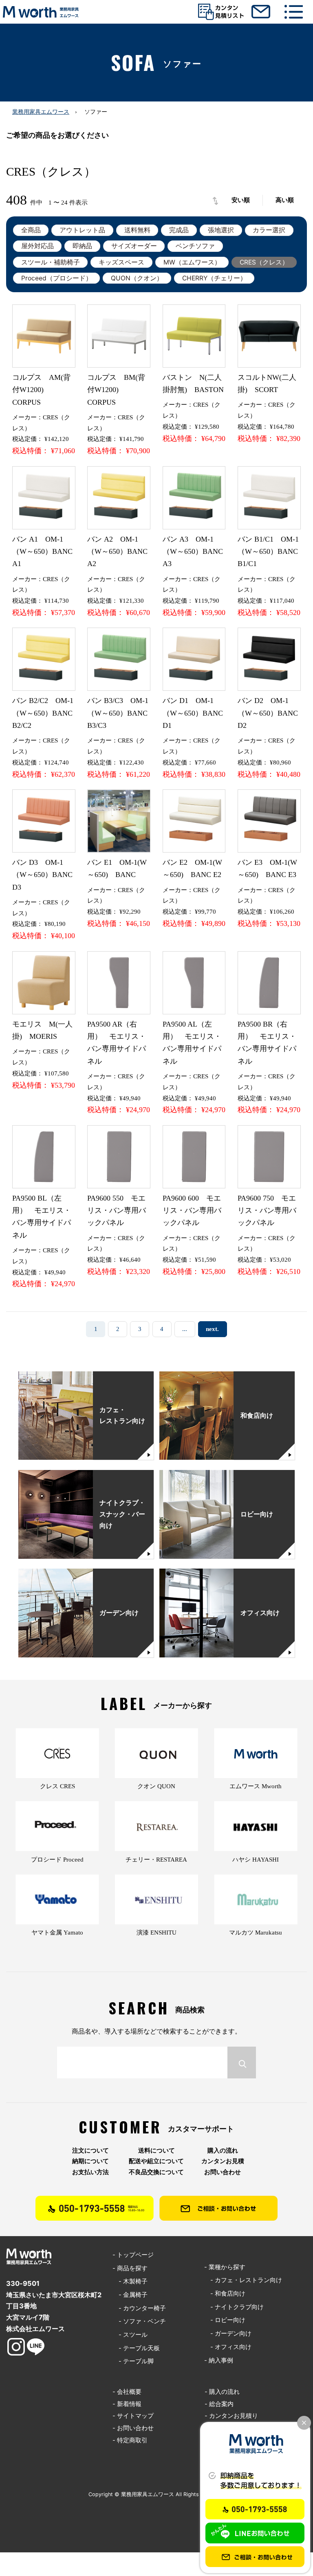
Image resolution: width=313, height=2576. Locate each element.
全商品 (31, 230)
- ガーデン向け (228, 2334)
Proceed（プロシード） (57, 278)
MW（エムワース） (192, 262)
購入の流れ (223, 2151)
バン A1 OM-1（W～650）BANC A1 (42, 552)
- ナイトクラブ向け (234, 2307)
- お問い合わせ (133, 2428)
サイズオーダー (134, 246)
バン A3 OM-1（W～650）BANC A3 (193, 552)
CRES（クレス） (264, 262)
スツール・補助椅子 (51, 262)
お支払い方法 (90, 2172)
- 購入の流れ (222, 2392)
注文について (90, 2151)
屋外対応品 (37, 246)
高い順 (285, 200)
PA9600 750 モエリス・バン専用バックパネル (267, 1211)
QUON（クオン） (137, 278)
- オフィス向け (228, 2347)
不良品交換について (156, 2172)
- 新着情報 (127, 2404)
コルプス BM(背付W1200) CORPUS (116, 390)
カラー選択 (269, 230)
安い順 (241, 200)
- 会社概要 (127, 2392)
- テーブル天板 (136, 2348)
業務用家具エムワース (41, 112)
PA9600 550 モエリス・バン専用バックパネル (117, 1211)
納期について (90, 2161)
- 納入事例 (219, 2360)
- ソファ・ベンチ (139, 2321)
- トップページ (133, 2255)
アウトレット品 (82, 230)
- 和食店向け (225, 2294)
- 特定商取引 (130, 2440)
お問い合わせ (223, 2172)
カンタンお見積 (223, 2161)
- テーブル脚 (133, 2361)
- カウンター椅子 (139, 2308)
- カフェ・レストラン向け (243, 2280)
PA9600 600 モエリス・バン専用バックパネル (192, 1211)
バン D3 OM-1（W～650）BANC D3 (42, 875)
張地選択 (221, 230)
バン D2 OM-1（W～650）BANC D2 (268, 713)
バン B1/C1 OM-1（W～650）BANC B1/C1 (268, 552)
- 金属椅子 (130, 2295)
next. (212, 1329)
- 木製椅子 (130, 2281)
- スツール (130, 2335)
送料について (156, 2151)
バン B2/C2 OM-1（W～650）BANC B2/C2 (43, 713)
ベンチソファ (195, 246)
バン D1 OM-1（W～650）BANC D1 (193, 713)
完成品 (179, 230)
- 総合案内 (219, 2404)
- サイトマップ (133, 2416)
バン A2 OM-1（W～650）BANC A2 (117, 552)
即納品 (82, 246)
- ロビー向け (225, 2320)
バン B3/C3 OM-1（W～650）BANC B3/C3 (118, 713)
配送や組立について (156, 2161)
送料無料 (137, 230)
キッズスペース (121, 262)
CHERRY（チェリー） (214, 278)
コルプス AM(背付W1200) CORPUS (41, 390)
